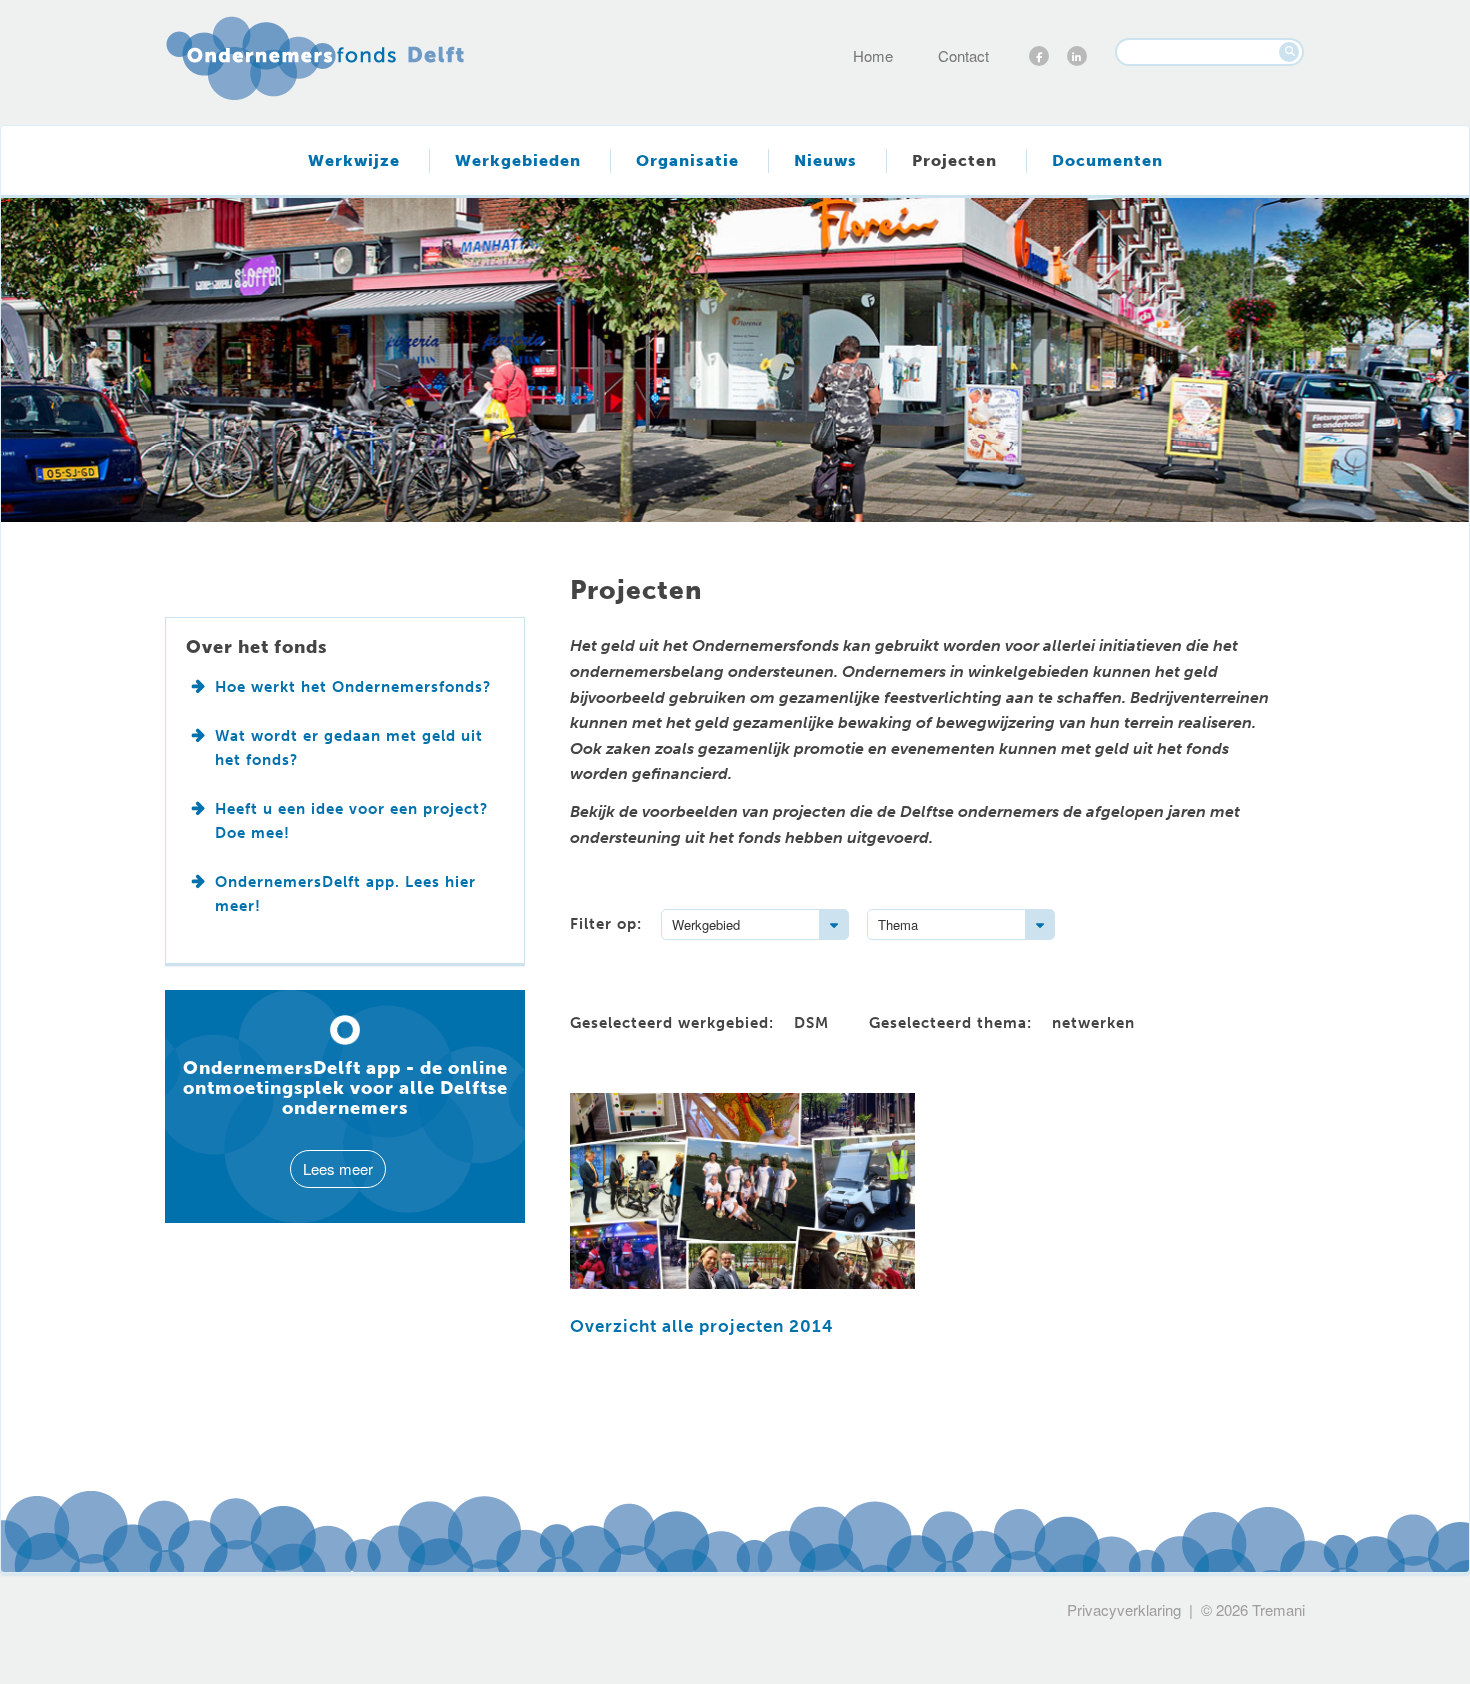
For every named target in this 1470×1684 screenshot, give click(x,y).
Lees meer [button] (338, 1168)
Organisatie (687, 160)
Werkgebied (706, 924)
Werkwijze (354, 160)
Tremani (1278, 1609)
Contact (963, 55)
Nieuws (825, 160)
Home (873, 55)
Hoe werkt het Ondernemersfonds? (353, 687)
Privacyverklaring (1124, 1609)
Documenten (1107, 160)
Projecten (954, 160)
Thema (898, 924)
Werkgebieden (518, 160)
